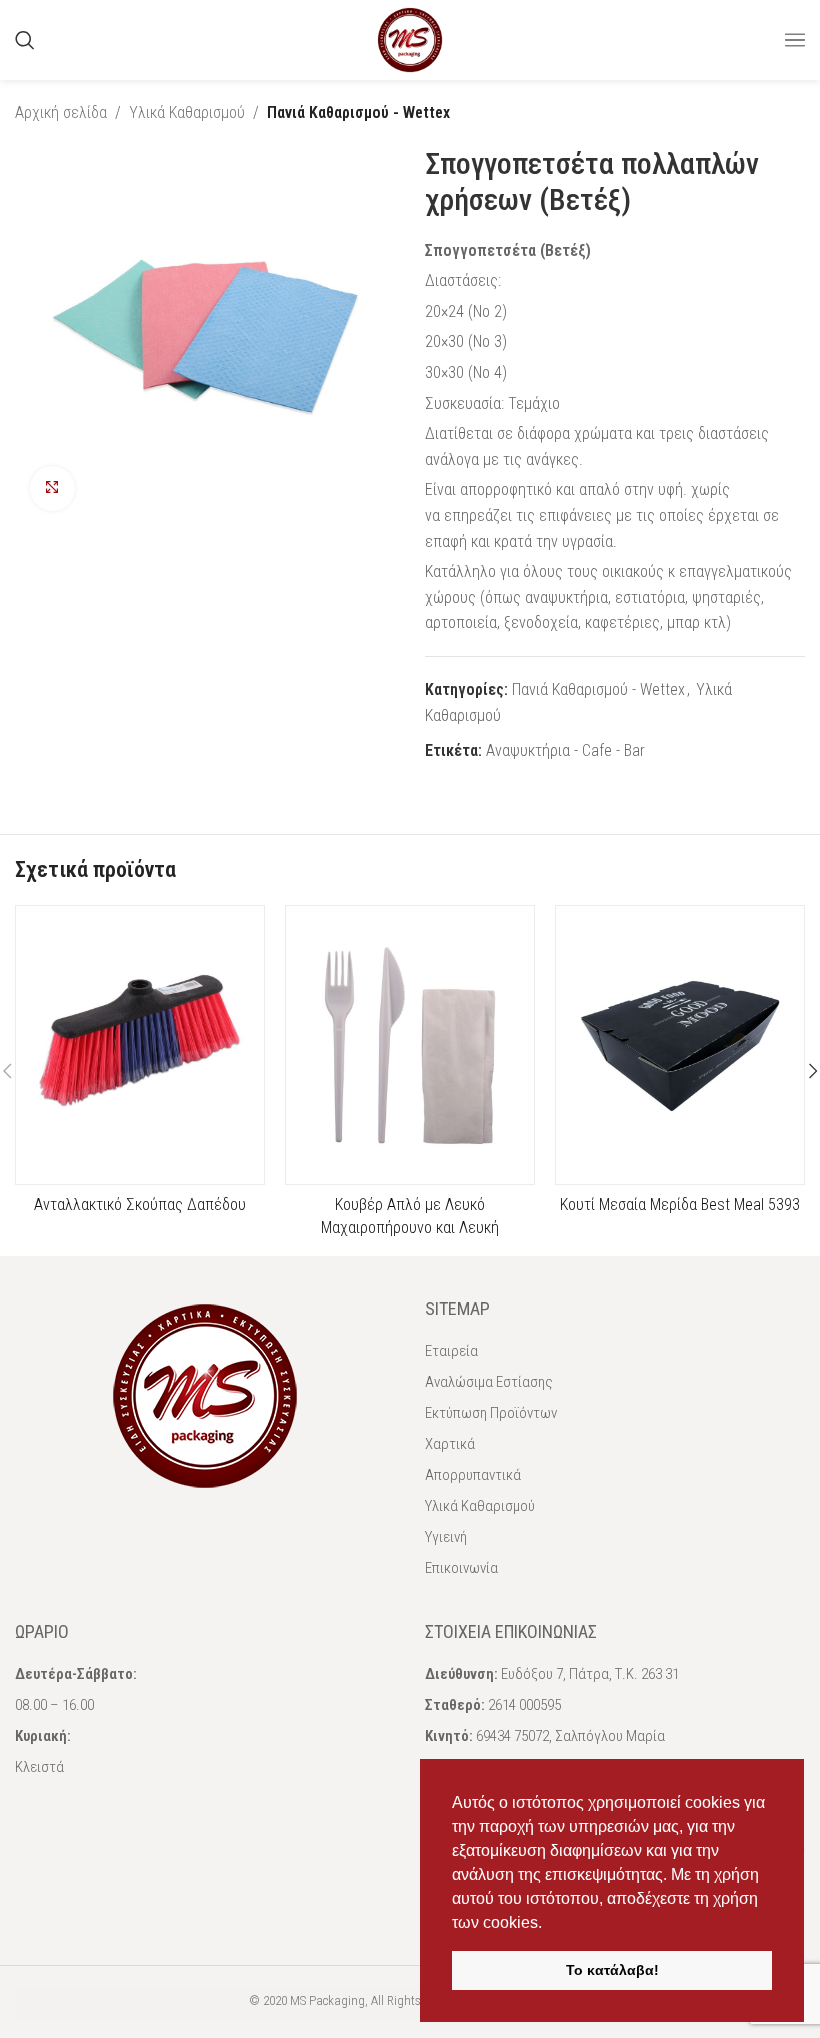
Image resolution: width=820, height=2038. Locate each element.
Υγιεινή (446, 1537)
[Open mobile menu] (795, 40)
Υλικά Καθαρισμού (187, 112)
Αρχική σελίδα (61, 112)
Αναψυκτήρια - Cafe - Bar (565, 750)
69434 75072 (512, 1736)
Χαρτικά (450, 1444)
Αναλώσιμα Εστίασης (489, 1382)
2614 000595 (524, 1705)
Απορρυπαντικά (473, 1475)
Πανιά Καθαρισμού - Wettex (358, 112)
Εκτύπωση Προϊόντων (491, 1413)
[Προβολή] (52, 488)
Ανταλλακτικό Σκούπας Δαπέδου (140, 1204)
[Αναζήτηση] (25, 40)
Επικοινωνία (461, 1568)
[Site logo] (410, 38)
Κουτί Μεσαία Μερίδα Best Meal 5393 (680, 1204)
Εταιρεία (451, 1351)
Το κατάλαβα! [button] (612, 1970)
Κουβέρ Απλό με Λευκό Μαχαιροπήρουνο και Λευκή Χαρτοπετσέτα (410, 1227)
